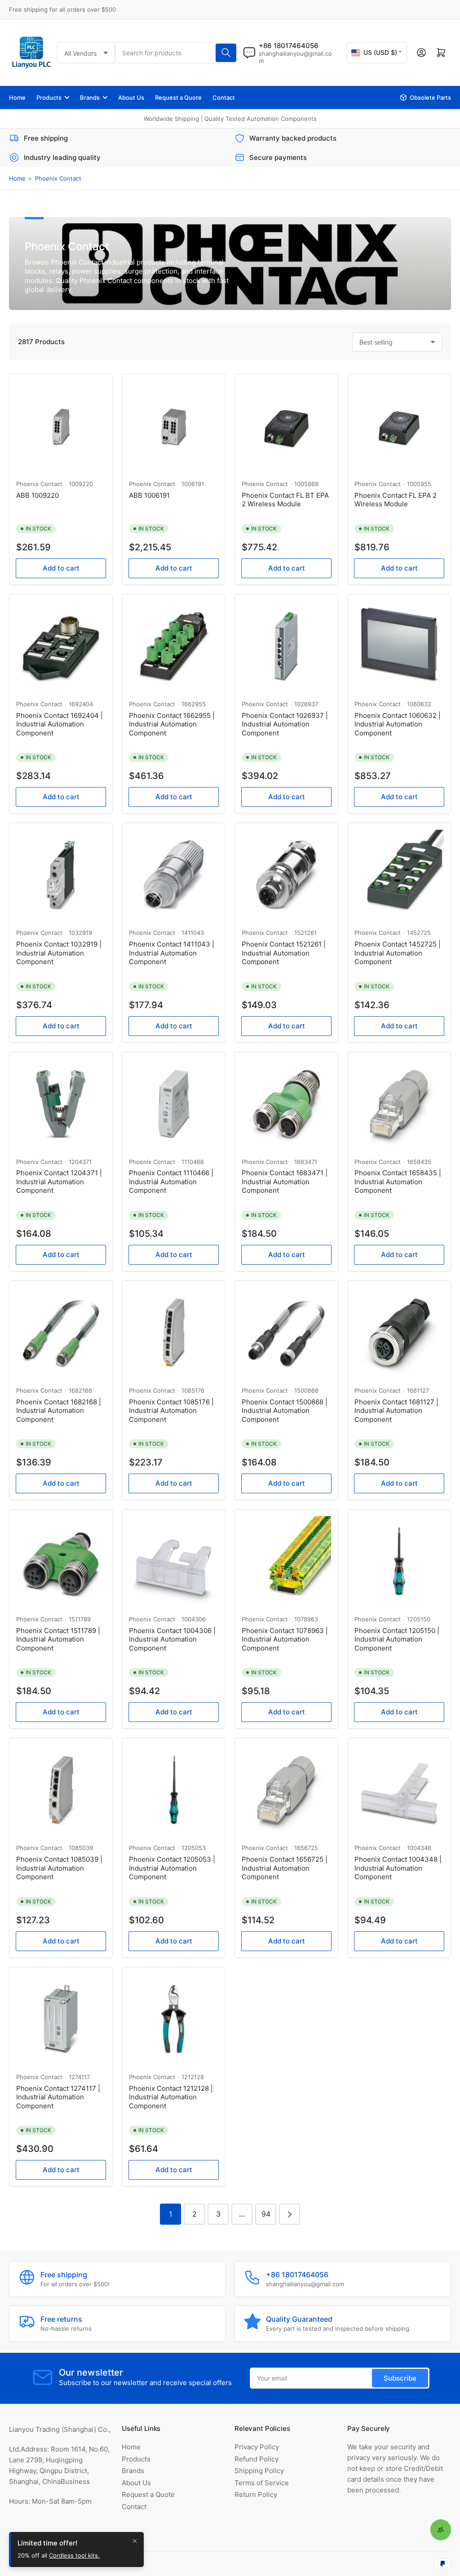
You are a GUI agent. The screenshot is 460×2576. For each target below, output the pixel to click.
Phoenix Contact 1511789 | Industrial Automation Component (58, 1639)
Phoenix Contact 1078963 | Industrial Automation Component (285, 1639)
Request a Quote (178, 97)
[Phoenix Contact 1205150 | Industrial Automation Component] (399, 1561)
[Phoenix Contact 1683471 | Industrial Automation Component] (286, 1104)
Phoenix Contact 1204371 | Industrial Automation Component (59, 1182)
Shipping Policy (259, 2471)
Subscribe (400, 2378)
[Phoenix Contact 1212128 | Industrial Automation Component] (174, 2019)
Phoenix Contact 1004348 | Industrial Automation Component (398, 1868)
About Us (131, 97)
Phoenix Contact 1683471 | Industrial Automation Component (285, 1182)
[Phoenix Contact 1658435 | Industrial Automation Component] (399, 1104)
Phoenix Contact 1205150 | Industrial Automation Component (397, 1639)
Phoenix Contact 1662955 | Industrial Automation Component (172, 724)
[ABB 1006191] (174, 426)
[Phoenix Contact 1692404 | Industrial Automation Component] (61, 646)
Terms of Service (262, 2483)
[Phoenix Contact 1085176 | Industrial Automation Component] (174, 1332)
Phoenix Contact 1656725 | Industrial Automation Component (285, 1868)
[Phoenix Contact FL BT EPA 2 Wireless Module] (286, 426)
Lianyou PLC (51, 2563)
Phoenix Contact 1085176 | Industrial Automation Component (171, 1411)
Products (49, 97)
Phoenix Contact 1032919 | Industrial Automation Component (59, 953)
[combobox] (176, 53)
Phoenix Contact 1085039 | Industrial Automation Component (59, 1868)
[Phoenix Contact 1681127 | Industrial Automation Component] (399, 1332)
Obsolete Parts (430, 97)
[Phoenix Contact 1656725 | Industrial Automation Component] (286, 1790)
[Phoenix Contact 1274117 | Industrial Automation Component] (61, 2019)
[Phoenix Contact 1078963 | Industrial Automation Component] (286, 1561)
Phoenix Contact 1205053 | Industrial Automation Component (172, 1868)
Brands (90, 97)
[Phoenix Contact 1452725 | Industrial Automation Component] (399, 874)
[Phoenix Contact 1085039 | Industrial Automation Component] (61, 1790)
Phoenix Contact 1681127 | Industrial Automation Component (396, 1411)
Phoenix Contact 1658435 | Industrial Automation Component (398, 1182)
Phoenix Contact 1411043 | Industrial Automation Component (172, 953)
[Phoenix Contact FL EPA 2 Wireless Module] (399, 426)
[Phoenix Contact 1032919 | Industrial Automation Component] (61, 874)
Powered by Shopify (103, 2563)
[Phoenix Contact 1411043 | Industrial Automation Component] (174, 874)
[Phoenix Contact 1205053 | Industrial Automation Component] (174, 1790)
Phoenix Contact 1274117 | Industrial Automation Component (58, 2097)
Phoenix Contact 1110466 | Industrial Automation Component (171, 1182)
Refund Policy (257, 2459)
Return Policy (256, 2494)
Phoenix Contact (58, 178)
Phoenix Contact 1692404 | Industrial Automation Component (60, 724)
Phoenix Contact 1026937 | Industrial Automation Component (285, 724)
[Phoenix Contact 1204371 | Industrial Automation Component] (61, 1104)
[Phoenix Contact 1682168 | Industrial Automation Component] (61, 1332)
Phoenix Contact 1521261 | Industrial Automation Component (284, 953)
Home (17, 97)
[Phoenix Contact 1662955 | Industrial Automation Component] (174, 646)
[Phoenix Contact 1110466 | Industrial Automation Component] (174, 1104)
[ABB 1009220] (61, 426)
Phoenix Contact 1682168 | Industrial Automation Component (59, 1411)
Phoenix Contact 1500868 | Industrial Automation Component (285, 1411)
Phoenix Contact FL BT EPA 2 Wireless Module (285, 500)
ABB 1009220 (38, 495)
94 (266, 2214)
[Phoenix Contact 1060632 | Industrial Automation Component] (399, 646)
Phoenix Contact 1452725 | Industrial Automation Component (398, 953)
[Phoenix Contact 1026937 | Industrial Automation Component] (286, 646)
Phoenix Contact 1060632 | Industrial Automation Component (398, 724)
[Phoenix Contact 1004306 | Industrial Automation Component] (174, 1561)
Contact (224, 97)
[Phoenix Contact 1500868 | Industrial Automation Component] (286, 1332)
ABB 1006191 (149, 495)
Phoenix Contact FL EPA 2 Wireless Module (396, 500)
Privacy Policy (257, 2447)
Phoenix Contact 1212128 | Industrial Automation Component (171, 2097)
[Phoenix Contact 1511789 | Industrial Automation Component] (61, 1561)
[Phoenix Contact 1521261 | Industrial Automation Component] (286, 874)
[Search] (226, 53)
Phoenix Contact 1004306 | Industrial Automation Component (172, 1639)
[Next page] (290, 2214)
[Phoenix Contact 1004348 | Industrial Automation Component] (399, 1790)
